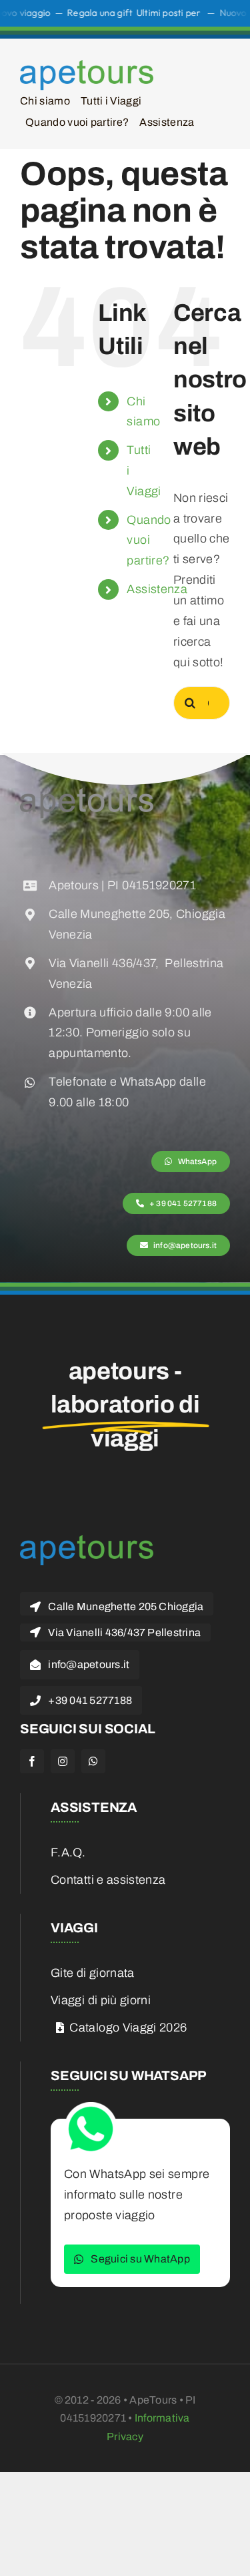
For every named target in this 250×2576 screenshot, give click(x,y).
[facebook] (32, 1761)
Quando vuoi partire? (149, 540)
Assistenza (157, 589)
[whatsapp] (93, 1761)
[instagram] (63, 1761)
